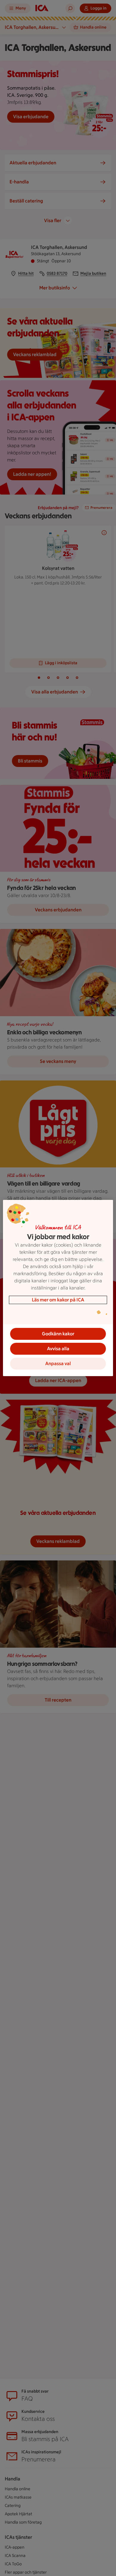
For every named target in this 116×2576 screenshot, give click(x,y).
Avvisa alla (58, 1349)
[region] (58, 1288)
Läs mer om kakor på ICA (58, 1300)
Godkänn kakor (58, 1334)
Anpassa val (58, 1363)
